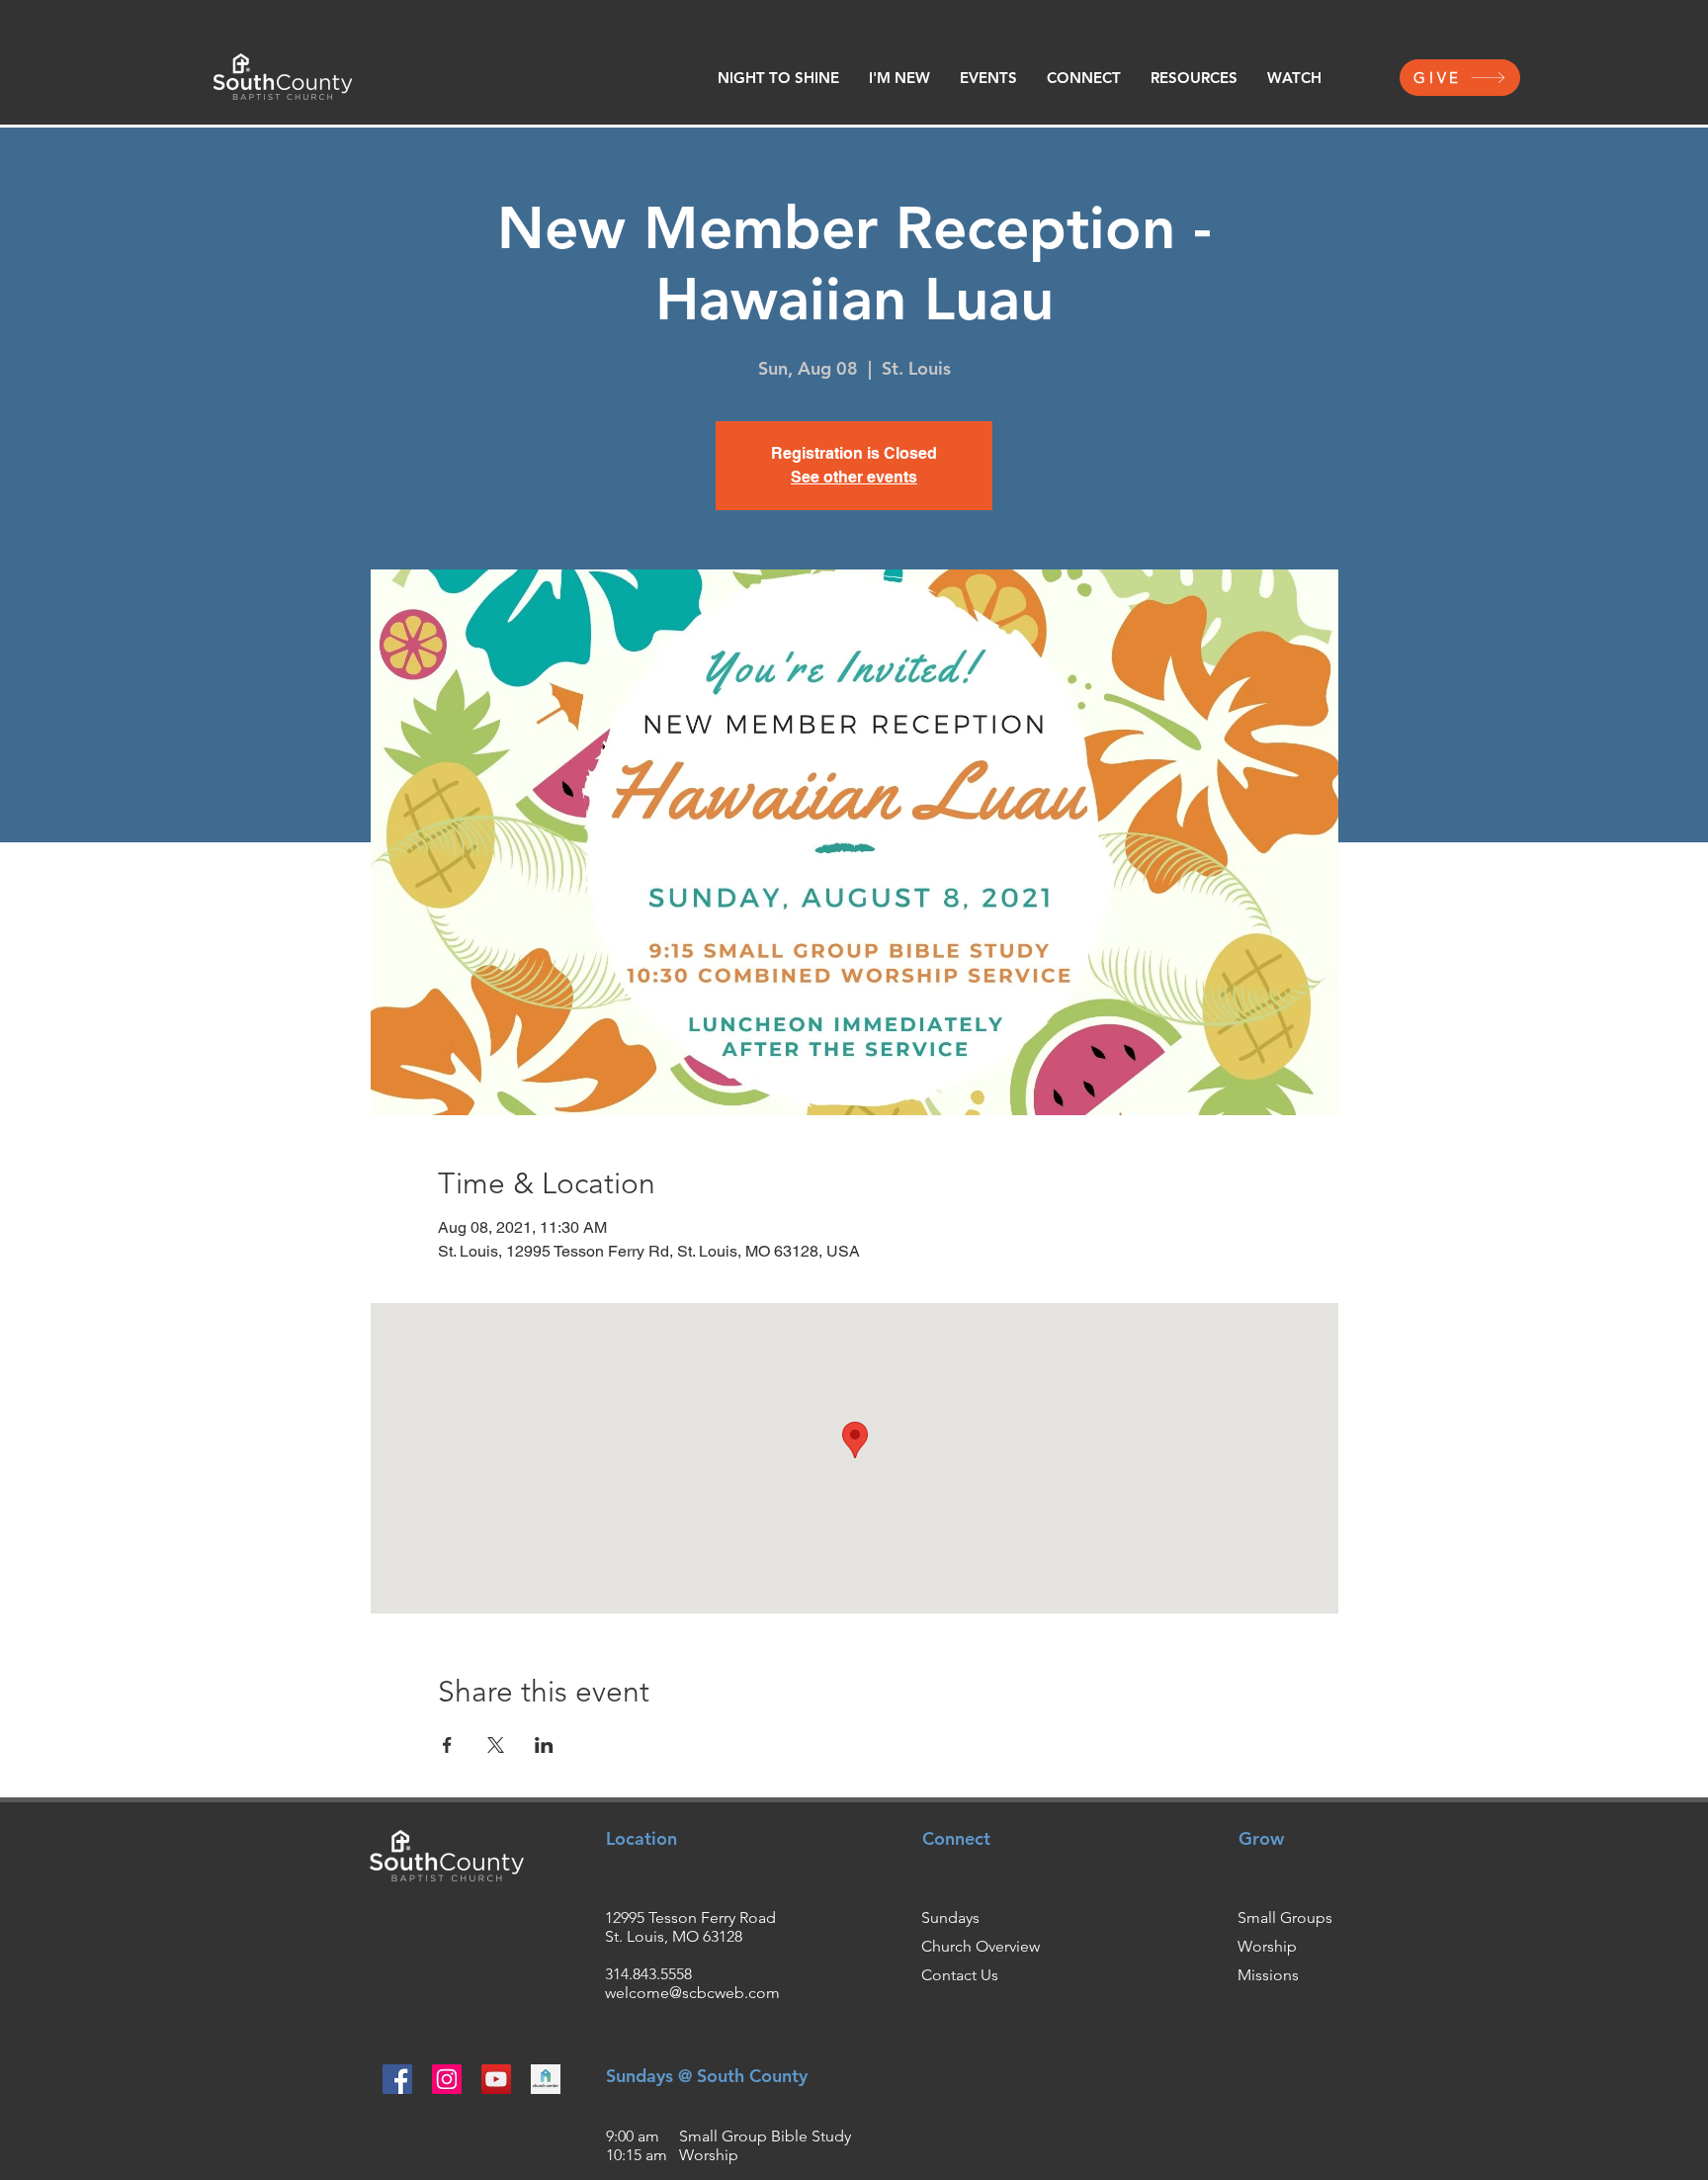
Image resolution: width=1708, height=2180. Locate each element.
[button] (899, 78)
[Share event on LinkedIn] (544, 1745)
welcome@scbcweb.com (692, 1993)
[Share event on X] (496, 1745)
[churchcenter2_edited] (546, 2079)
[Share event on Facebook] (447, 1745)
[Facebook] (397, 2079)
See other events (854, 477)
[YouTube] (496, 2079)
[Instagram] (447, 2079)
